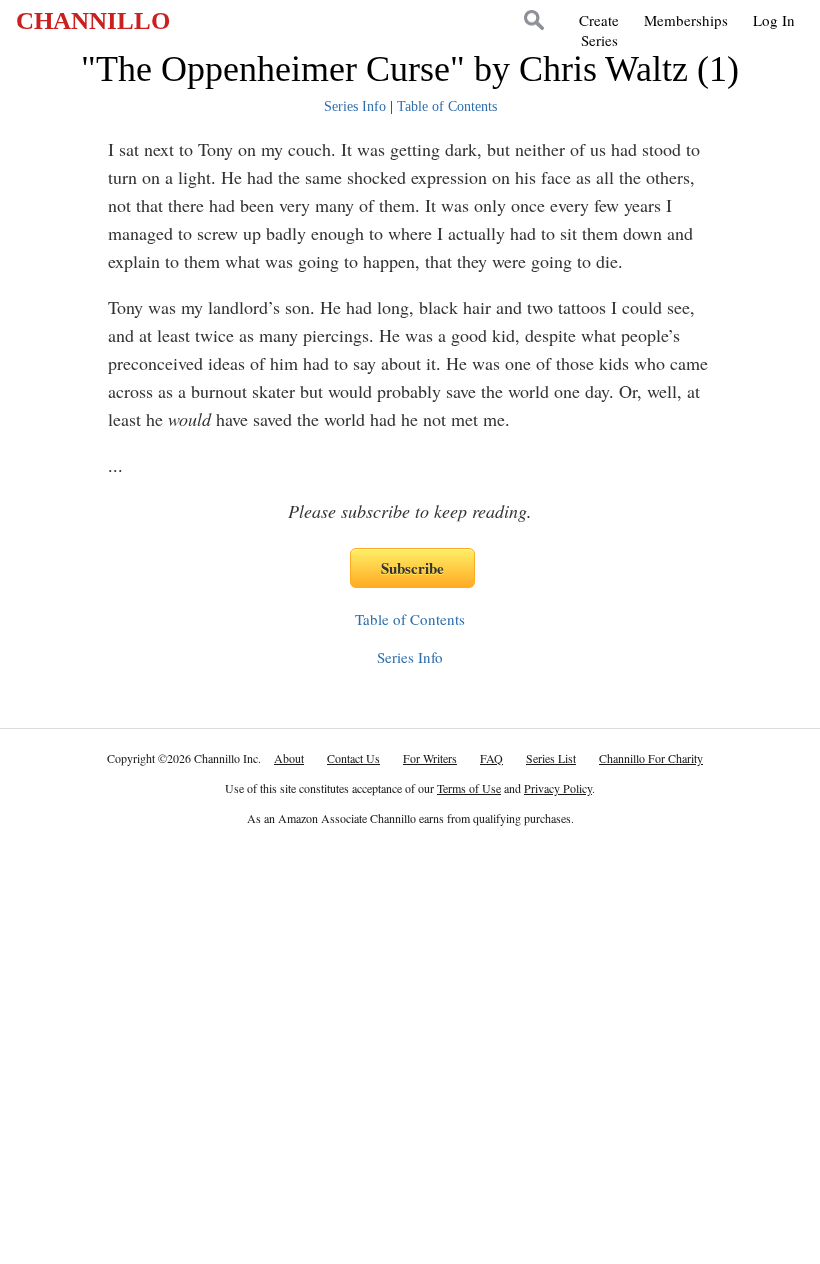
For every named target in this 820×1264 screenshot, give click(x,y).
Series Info (355, 106)
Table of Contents (447, 106)
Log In (774, 20)
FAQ (491, 758)
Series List (551, 758)
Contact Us (353, 758)
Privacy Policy (558, 788)
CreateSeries (599, 30)
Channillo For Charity (651, 758)
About (289, 758)
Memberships (686, 20)
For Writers (430, 758)
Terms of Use (469, 788)
